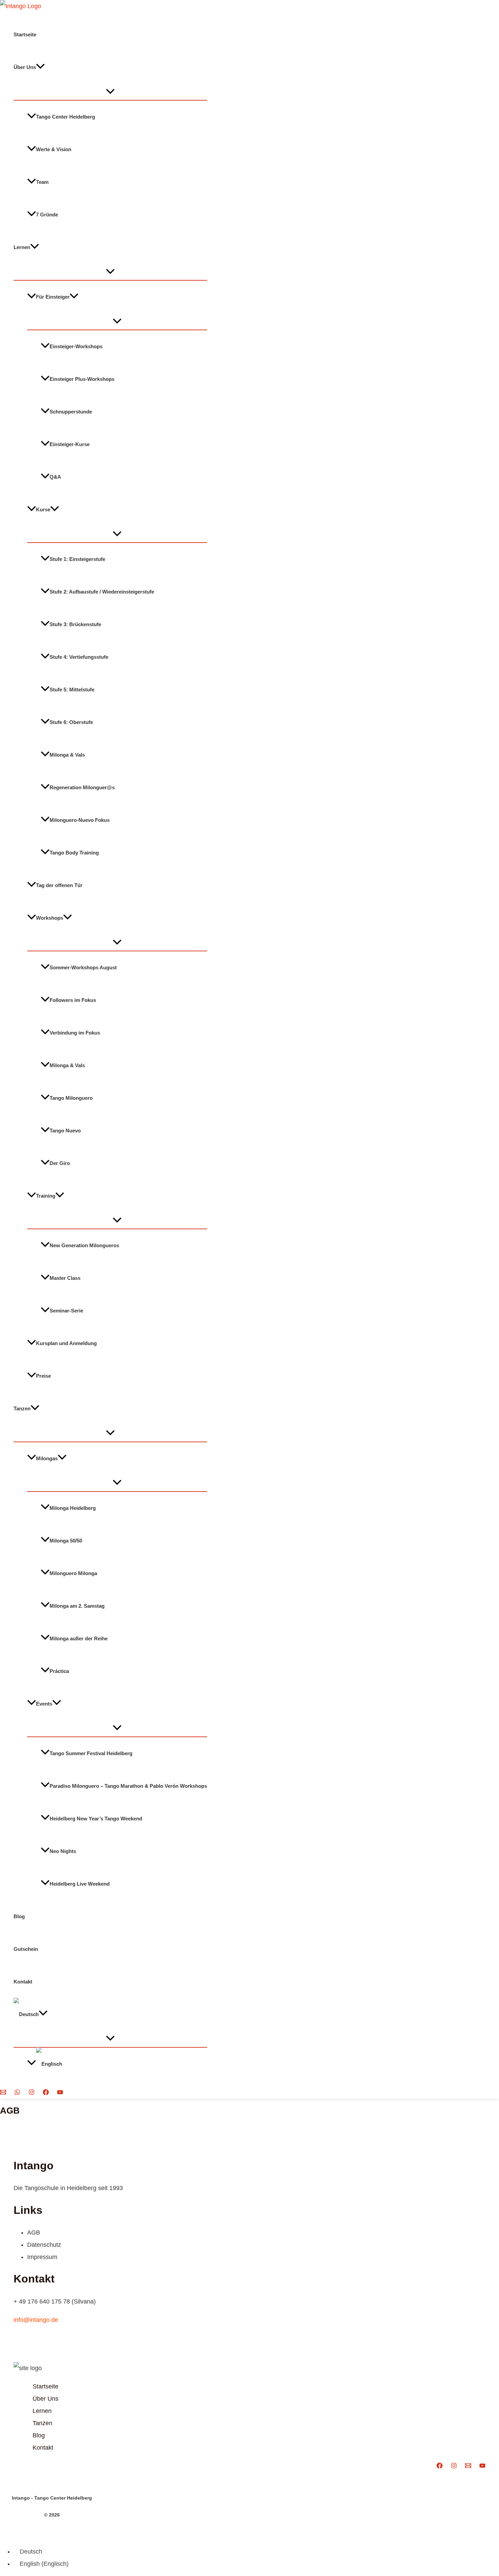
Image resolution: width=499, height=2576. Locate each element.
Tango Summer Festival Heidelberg (91, 1753)
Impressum (42, 2257)
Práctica (59, 1671)
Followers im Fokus (73, 1000)
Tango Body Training (74, 853)
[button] (40, 67)
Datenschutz (44, 2245)
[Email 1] (3, 2093)
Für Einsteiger (53, 297)
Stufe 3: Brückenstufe (75, 624)
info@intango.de (36, 2320)
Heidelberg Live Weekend (80, 1883)
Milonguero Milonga (73, 1573)
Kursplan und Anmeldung (66, 1343)
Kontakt (23, 1981)
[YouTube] (60, 2093)
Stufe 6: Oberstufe (71, 722)
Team (42, 182)
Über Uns (25, 67)
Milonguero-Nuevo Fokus (80, 820)
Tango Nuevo (65, 1131)
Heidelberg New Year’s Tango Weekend (96, 1818)
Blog (19, 1916)
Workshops (50, 918)
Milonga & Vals (67, 755)
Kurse (43, 509)
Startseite (25, 34)
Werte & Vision (54, 149)
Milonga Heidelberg (73, 1508)
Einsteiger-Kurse (70, 444)
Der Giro (60, 1163)
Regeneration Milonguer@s (82, 787)
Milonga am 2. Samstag (77, 1605)
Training (46, 1196)
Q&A (55, 477)
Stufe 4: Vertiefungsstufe (79, 657)
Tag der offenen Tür (59, 885)
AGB (34, 2233)
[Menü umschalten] (110, 92)
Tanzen (22, 1408)
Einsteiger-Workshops (76, 346)
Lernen (22, 247)
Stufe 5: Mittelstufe (72, 690)
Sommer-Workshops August (83, 967)
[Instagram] (32, 2093)
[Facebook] (46, 2093)
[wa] (17, 2093)
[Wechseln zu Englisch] (117, 2064)
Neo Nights (63, 1851)
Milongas (47, 1458)
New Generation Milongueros (84, 1245)
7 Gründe (47, 215)
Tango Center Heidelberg (66, 117)
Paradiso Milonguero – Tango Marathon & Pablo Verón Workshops (128, 1786)
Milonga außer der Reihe (79, 1638)
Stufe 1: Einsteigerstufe (77, 559)
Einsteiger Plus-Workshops (82, 379)
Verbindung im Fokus (75, 1033)
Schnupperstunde (71, 412)
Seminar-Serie (66, 1311)
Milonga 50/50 (66, 1540)
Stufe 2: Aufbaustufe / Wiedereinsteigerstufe (102, 592)
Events (44, 1703)
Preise (43, 1376)
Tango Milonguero (71, 1098)
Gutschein (26, 1949)
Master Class (65, 1278)
